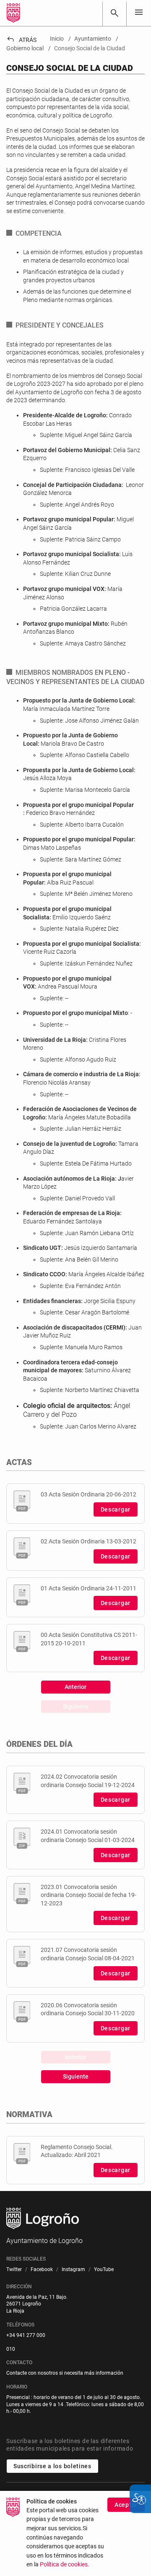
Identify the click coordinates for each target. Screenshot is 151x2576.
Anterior (75, 1687)
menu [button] (139, 12)
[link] (115, 13)
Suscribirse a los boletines (52, 2466)
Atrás (21, 40)
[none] (139, 13)
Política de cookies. (65, 2564)
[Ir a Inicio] (13, 13)
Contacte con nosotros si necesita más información (65, 2373)
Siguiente (76, 1707)
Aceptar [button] (126, 2505)
